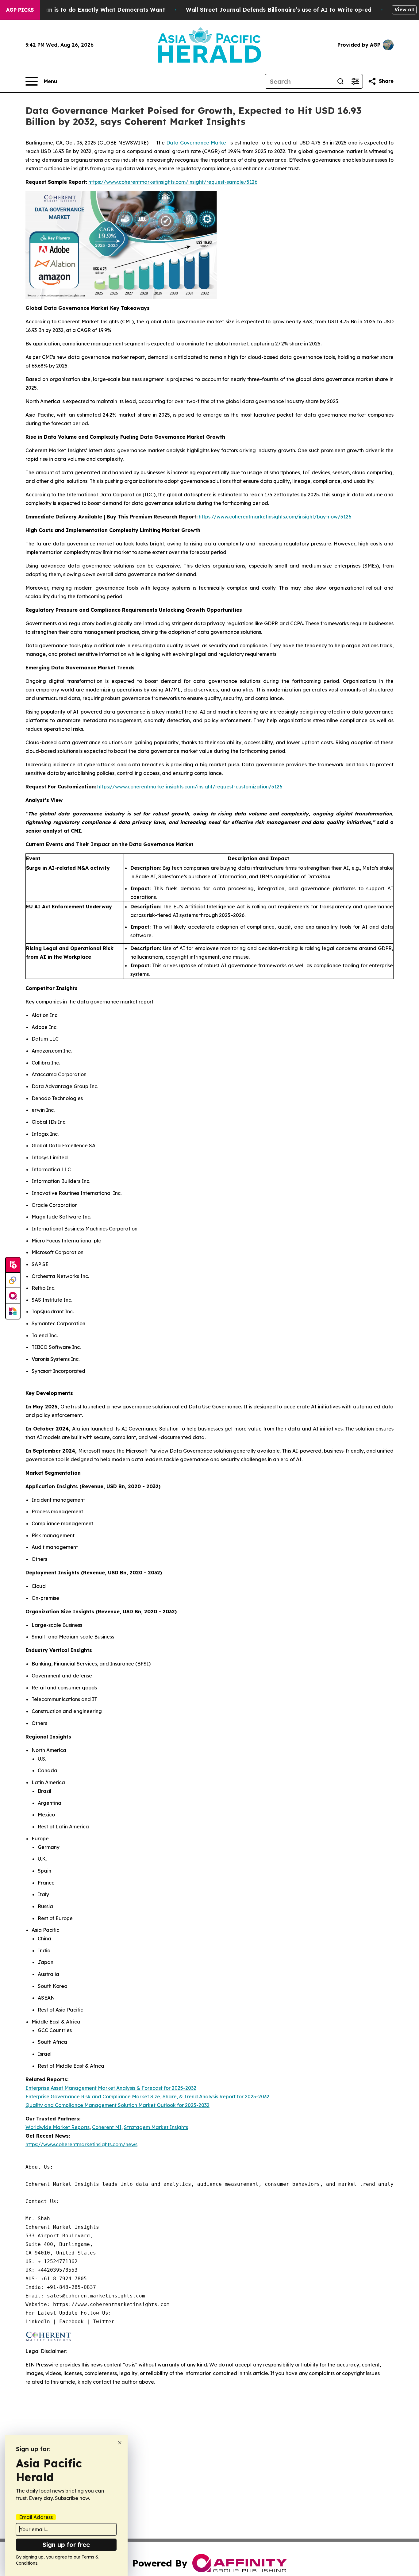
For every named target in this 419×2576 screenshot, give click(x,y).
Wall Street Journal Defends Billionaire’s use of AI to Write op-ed (279, 10)
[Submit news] (13, 1265)
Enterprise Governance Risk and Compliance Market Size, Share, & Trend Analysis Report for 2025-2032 (147, 2097)
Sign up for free (66, 2545)
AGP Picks (20, 10)
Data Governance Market (197, 143)
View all (404, 10)
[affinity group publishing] (13, 1296)
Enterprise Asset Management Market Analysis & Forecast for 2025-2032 (111, 2088)
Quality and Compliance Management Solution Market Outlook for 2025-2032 (117, 2105)
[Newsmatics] (13, 1311)
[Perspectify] (13, 1280)
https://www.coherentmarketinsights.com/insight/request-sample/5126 (173, 182)
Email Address (36, 2517)
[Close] (120, 2443)
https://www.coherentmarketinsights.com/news (81, 2144)
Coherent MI (107, 2127)
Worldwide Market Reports (58, 2127)
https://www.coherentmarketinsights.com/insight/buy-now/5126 (275, 517)
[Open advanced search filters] (355, 81)
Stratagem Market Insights (156, 2127)
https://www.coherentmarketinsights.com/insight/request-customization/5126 (190, 787)
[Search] (340, 81)
